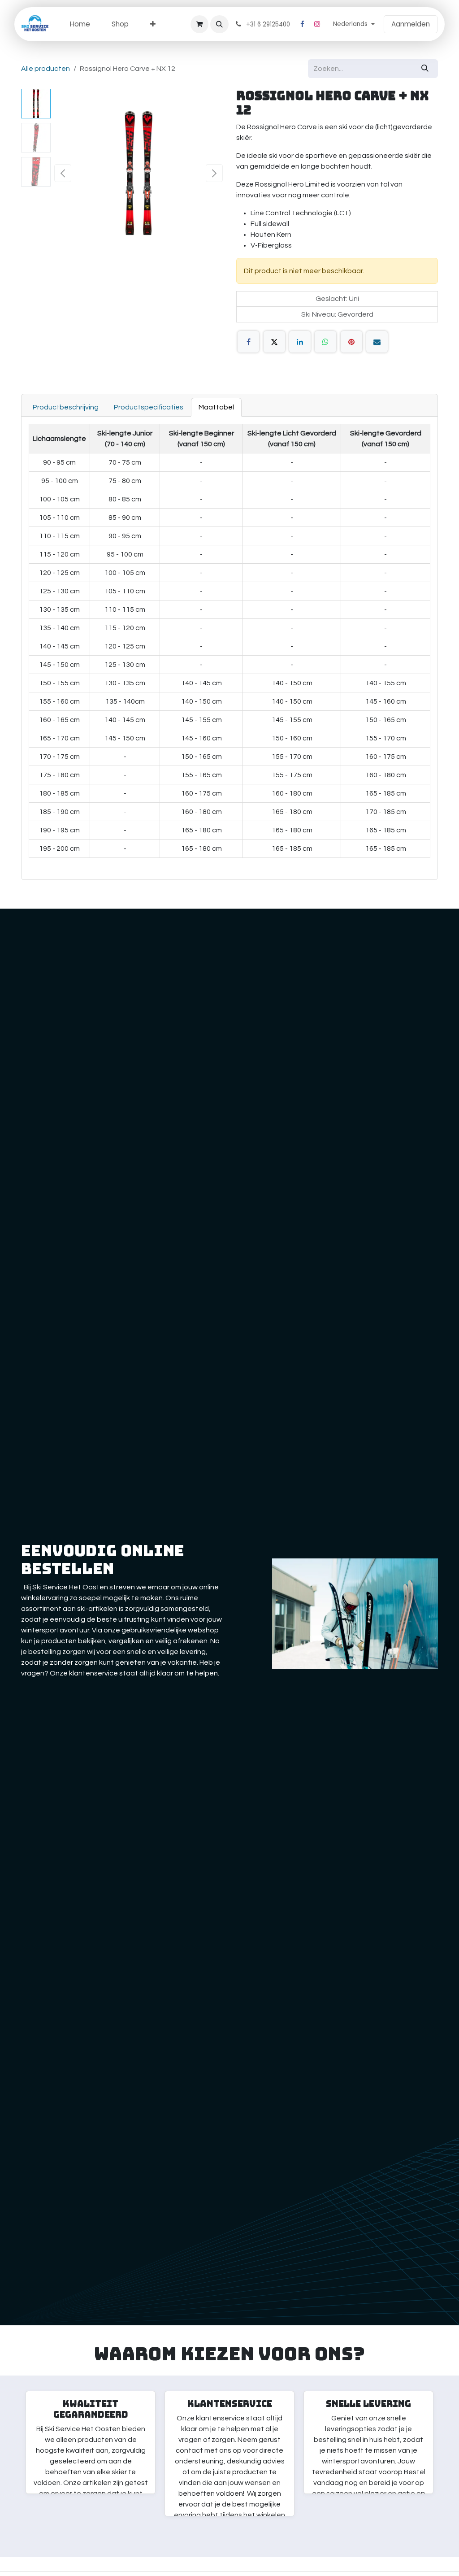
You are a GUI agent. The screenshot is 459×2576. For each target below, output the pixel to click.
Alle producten (45, 69)
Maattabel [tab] (216, 407)
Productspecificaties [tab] (149, 407)
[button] (219, 24)
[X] (274, 342)
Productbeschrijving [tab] (66, 407)
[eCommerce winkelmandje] (199, 24)
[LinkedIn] (300, 342)
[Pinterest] (351, 342)
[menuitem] (80, 24)
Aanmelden (411, 24)
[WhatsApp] (325, 342)
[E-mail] (377, 342)
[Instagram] (317, 24)
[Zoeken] (425, 69)
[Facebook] (302, 24)
